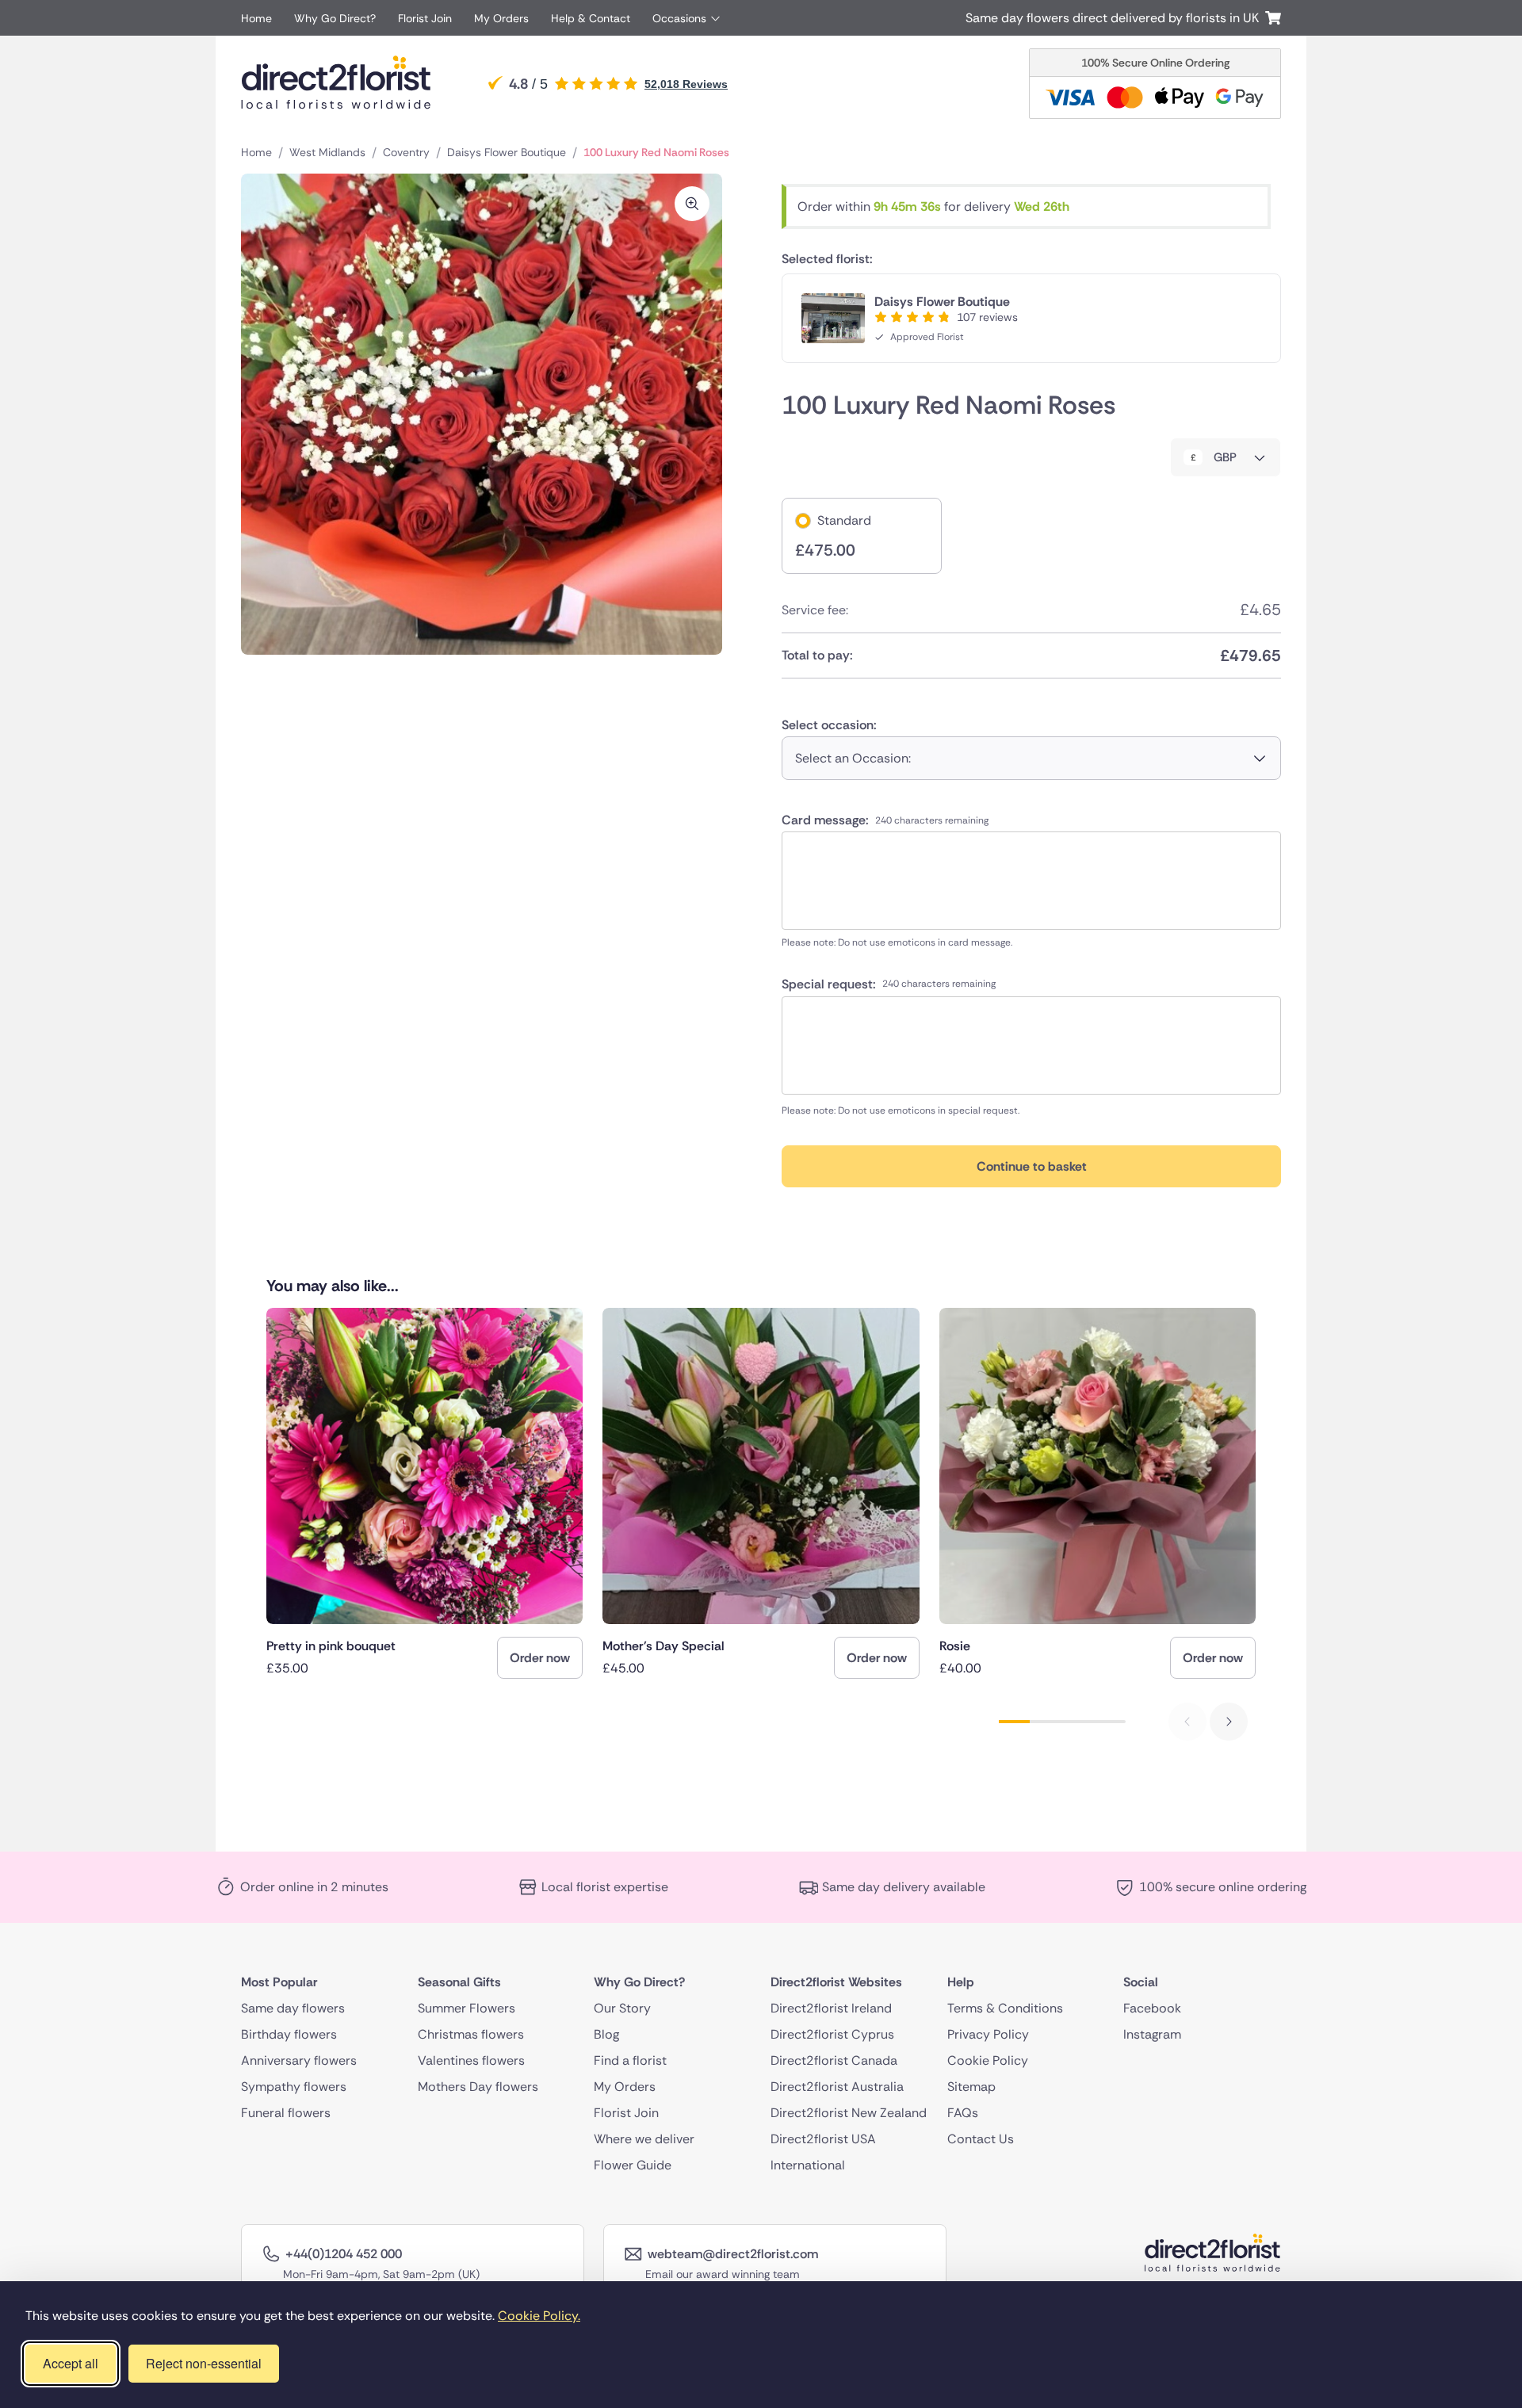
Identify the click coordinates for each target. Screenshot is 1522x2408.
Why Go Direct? (335, 18)
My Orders (501, 18)
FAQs (963, 2113)
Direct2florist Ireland (831, 2008)
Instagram (1152, 2034)
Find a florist (630, 2060)
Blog (606, 2034)
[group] (424, 1493)
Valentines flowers (471, 2060)
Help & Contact (591, 18)
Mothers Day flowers (478, 2087)
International (808, 2165)
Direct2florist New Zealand (849, 2113)
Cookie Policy (988, 2060)
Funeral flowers (286, 2113)
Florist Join (425, 18)
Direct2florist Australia (837, 2087)
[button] (1229, 1722)
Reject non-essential (204, 2363)
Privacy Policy (988, 2034)
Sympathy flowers (294, 2087)
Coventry (406, 152)
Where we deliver (644, 2139)
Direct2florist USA (823, 2139)
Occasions (679, 18)
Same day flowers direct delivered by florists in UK (1115, 18)
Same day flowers (293, 2008)
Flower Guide (633, 2165)
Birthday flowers (289, 2034)
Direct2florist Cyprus (832, 2034)
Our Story (622, 2008)
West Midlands (327, 152)
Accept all (71, 2363)
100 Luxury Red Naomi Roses (656, 152)
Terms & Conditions (1005, 2008)
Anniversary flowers (299, 2060)
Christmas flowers (471, 2034)
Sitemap (971, 2087)
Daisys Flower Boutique (507, 152)
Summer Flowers (467, 2008)
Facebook (1152, 2008)
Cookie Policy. (539, 2316)
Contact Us (981, 2139)
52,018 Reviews (686, 84)
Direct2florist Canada (834, 2060)
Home (256, 18)
